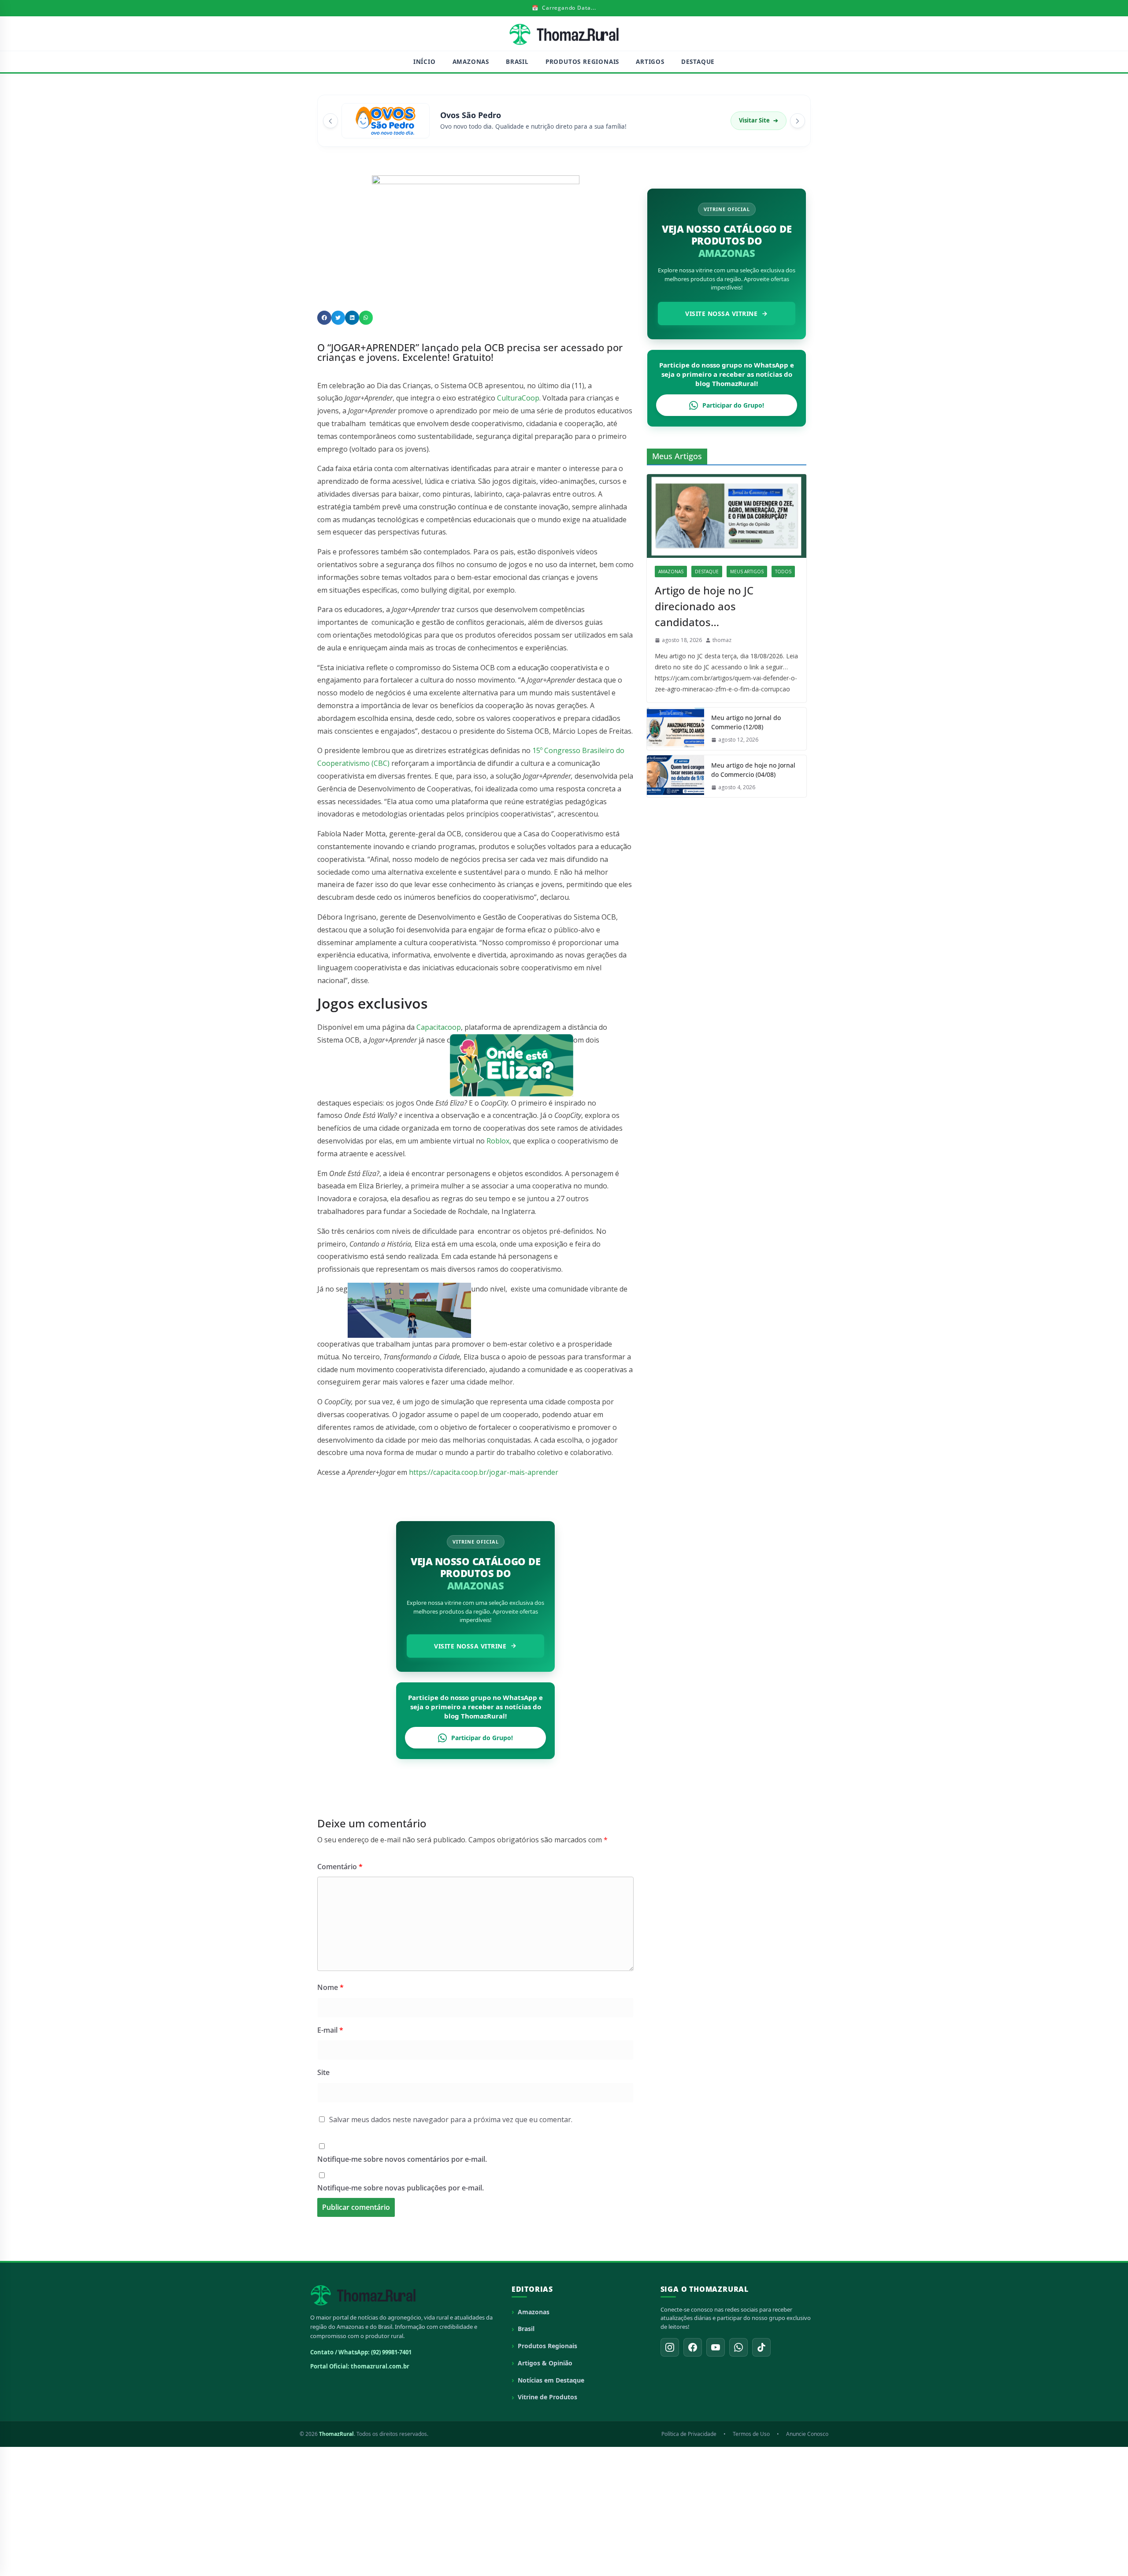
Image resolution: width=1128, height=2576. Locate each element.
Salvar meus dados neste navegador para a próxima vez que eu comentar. (451, 2119)
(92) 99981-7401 (391, 2352)
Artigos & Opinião (545, 2363)
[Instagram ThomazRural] (670, 2347)
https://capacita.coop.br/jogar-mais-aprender (484, 1472)
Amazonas (471, 62)
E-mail (330, 2030)
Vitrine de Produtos (547, 2397)
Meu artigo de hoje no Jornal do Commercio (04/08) (753, 770)
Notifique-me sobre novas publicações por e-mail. (401, 2188)
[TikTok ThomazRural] (761, 2347)
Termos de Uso (751, 2434)
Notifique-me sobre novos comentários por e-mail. (402, 2159)
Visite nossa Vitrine (470, 1646)
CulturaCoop (518, 398)
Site (323, 2072)
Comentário (340, 1867)
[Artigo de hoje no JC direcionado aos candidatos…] (727, 516)
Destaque (698, 62)
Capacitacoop (439, 1027)
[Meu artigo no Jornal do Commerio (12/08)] (675, 729)
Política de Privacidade (689, 2434)
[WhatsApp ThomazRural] (738, 2347)
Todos (783, 572)
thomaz (722, 640)
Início (425, 62)
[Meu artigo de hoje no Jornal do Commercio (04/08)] (675, 776)
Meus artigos (747, 572)
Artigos (650, 62)
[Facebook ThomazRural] (693, 2347)
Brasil (517, 62)
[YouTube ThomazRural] (716, 2347)
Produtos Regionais (582, 62)
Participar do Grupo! (482, 1738)
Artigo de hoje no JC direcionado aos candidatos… (704, 606)
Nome (330, 1987)
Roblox (498, 1141)
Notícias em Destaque (551, 2380)
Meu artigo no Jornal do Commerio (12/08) (746, 722)
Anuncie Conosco (807, 2434)
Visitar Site (759, 120)
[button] (324, 318)
